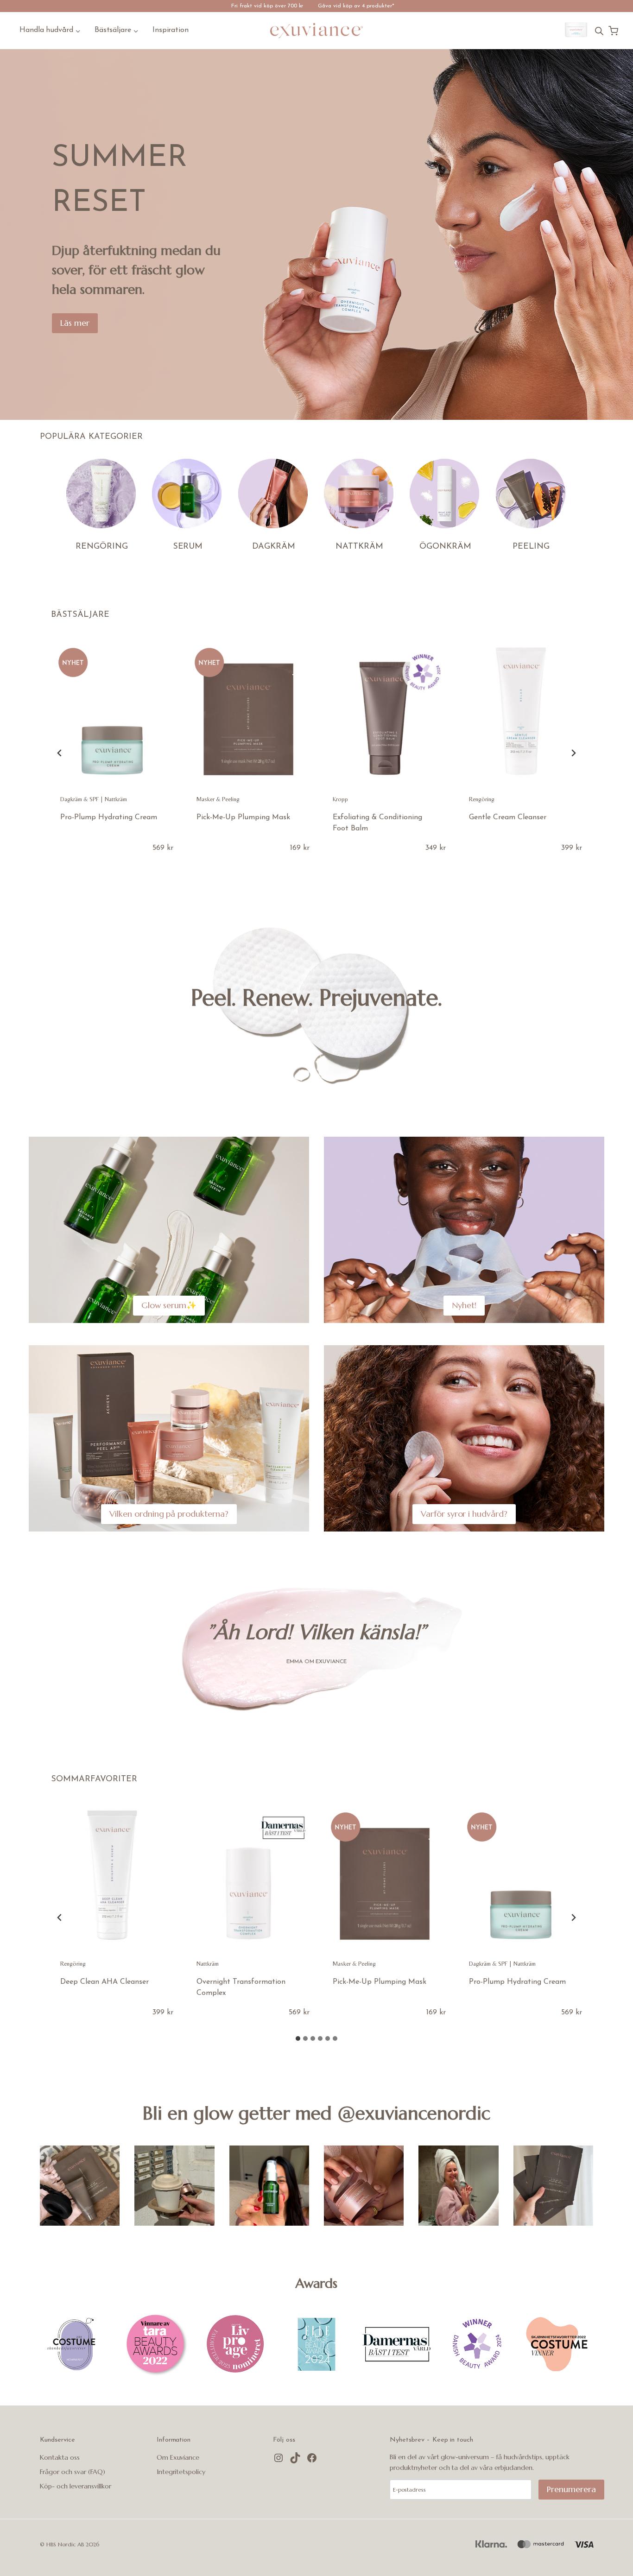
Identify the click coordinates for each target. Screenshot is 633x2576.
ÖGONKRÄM (445, 547)
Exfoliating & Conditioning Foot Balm (377, 823)
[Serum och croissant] (553, 2185)
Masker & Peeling (218, 799)
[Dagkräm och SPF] (274, 494)
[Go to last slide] (60, 753)
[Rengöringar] (102, 494)
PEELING (531, 547)
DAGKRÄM (274, 547)
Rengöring (482, 799)
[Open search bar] (599, 31)
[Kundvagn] (613, 31)
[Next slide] (573, 753)
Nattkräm (116, 799)
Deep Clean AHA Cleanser (104, 1982)
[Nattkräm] (359, 494)
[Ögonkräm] (445, 494)
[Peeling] (531, 494)
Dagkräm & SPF (79, 799)
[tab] (298, 2038)
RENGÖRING (102, 547)
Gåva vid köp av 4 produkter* (356, 6)
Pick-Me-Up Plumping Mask (243, 817)
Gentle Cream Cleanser (508, 817)
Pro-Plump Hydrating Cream (109, 817)
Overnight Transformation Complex (241, 1987)
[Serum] (187, 494)
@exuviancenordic (414, 2113)
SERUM (188, 547)
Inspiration (171, 30)
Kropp (340, 799)
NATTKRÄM (359, 547)
